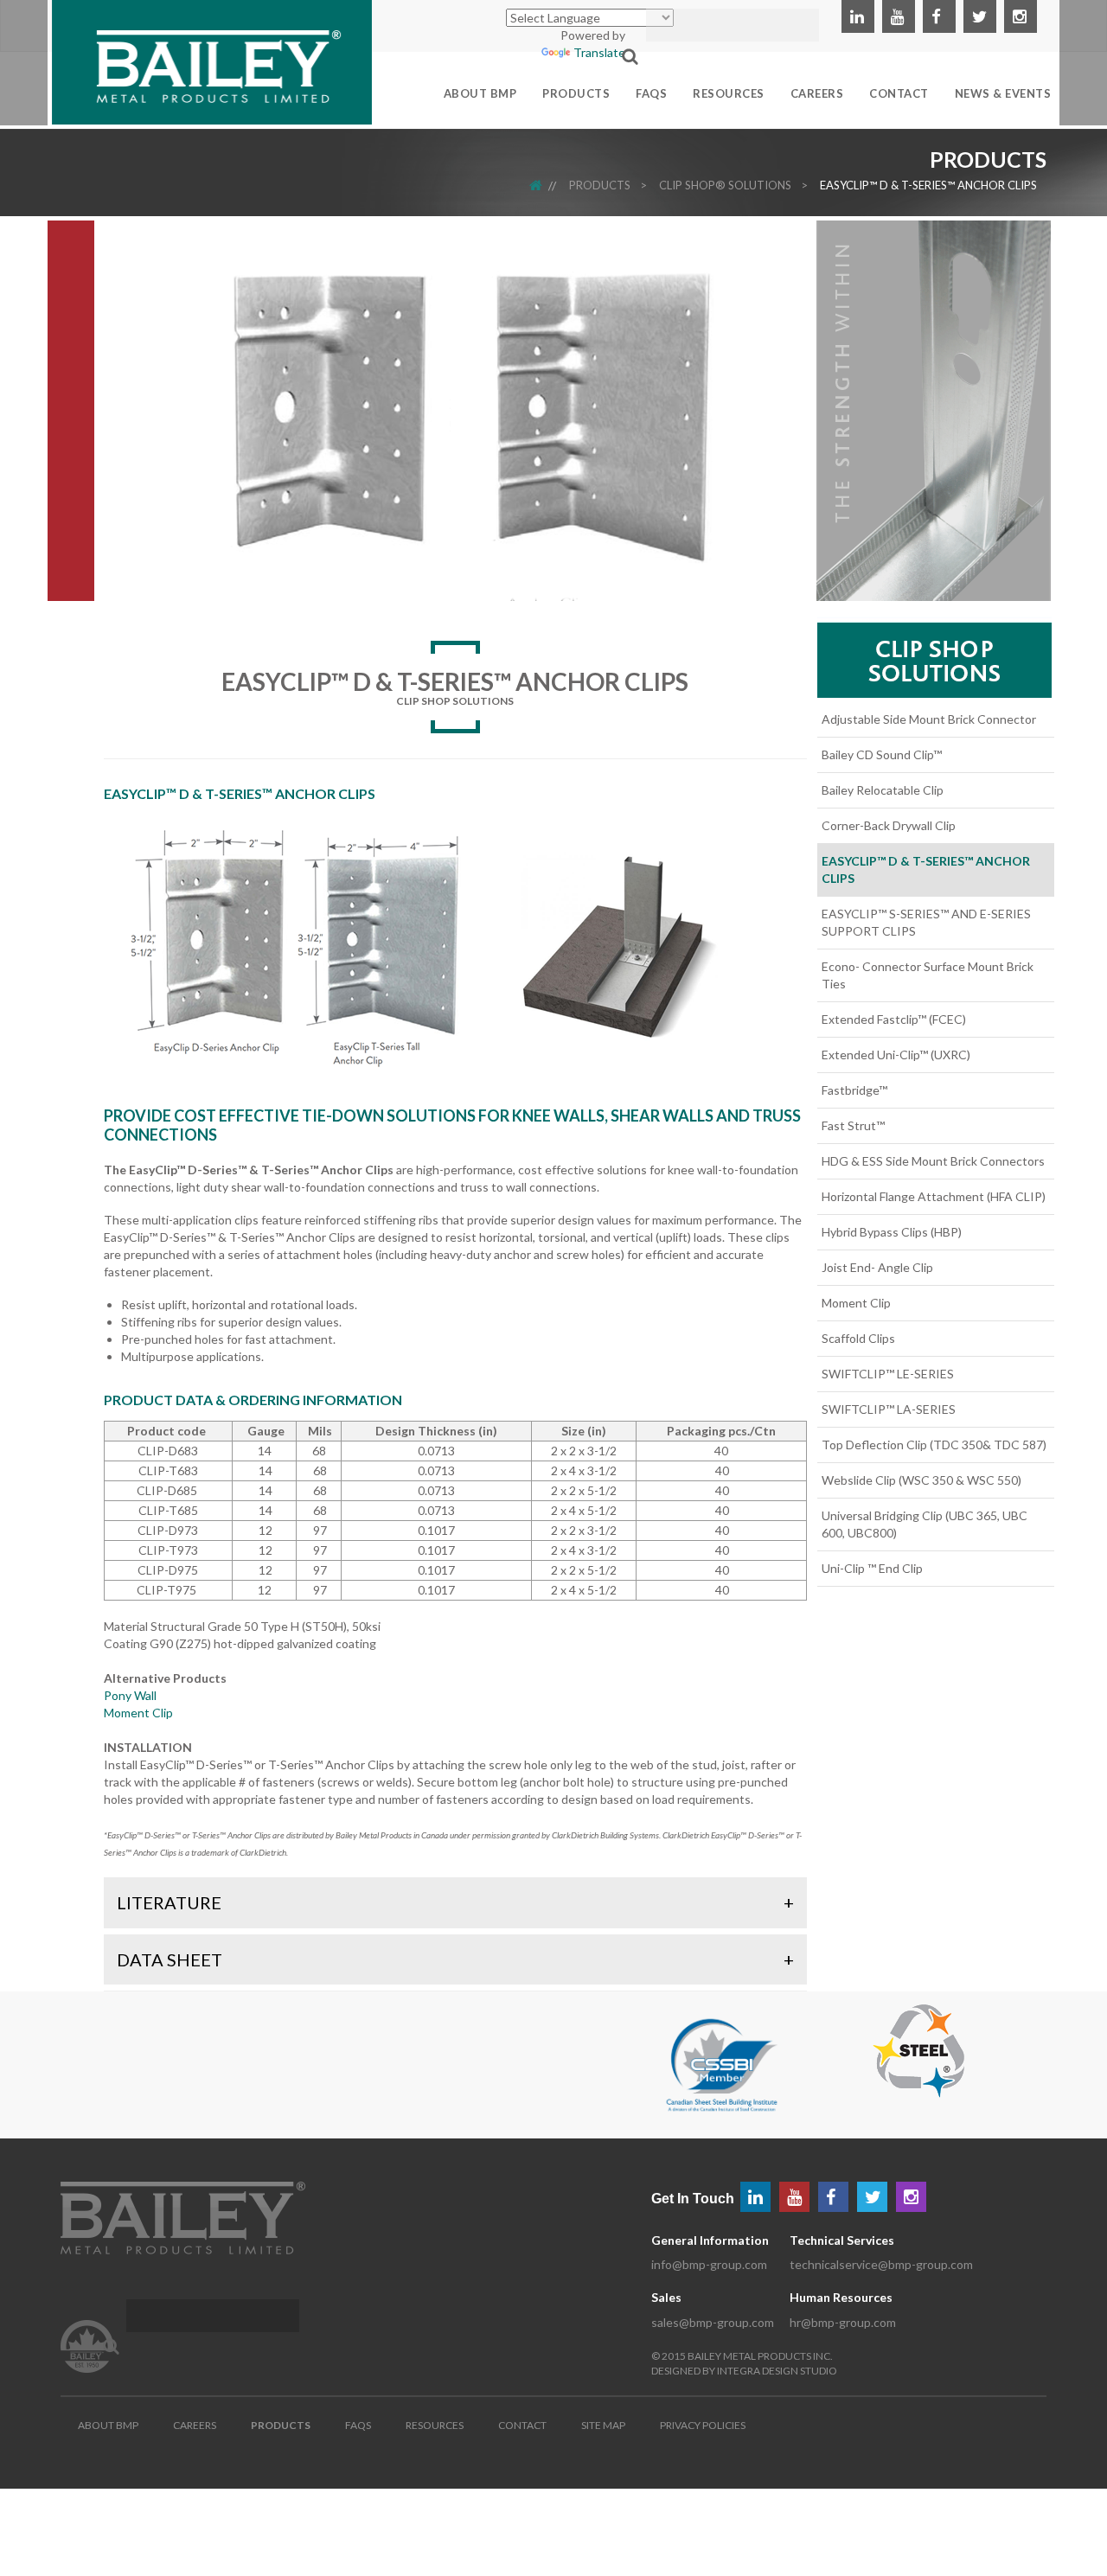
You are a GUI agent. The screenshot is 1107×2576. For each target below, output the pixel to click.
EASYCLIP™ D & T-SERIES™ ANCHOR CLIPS (928, 185)
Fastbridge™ (854, 1090)
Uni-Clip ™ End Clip (872, 1568)
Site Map (603, 2425)
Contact (522, 2425)
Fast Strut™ (853, 1125)
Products (600, 185)
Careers (195, 2425)
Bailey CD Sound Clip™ (882, 754)
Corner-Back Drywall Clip (889, 825)
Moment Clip (138, 1713)
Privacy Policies (703, 2425)
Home (547, 185)
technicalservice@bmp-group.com (881, 2264)
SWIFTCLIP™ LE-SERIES (888, 1374)
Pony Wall (130, 1695)
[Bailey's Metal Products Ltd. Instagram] (1021, 16)
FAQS (358, 2425)
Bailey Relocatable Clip (883, 790)
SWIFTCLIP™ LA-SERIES (889, 1409)
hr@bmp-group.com (843, 2322)
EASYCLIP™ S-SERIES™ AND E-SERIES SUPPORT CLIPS (926, 922)
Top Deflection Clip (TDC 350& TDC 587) (934, 1445)
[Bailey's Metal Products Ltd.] (212, 60)
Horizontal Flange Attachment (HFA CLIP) (934, 1196)
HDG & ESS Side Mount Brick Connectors (933, 1161)
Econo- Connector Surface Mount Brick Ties (928, 975)
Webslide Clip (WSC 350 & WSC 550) (921, 1480)
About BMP (108, 2425)
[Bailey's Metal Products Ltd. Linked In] (858, 16)
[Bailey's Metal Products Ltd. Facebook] (939, 16)
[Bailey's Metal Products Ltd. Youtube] (899, 16)
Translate (599, 52)
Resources (435, 2425)
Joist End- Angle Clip (877, 1267)
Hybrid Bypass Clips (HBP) (892, 1232)
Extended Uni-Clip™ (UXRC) (896, 1055)
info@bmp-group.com (709, 2264)
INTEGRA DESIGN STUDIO (777, 2371)
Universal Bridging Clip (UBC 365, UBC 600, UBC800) (925, 1524)
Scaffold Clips (858, 1338)
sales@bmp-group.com (713, 2322)
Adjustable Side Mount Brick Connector (929, 719)
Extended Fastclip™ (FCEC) (894, 1019)
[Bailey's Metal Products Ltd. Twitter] (980, 16)
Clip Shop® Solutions (725, 185)
